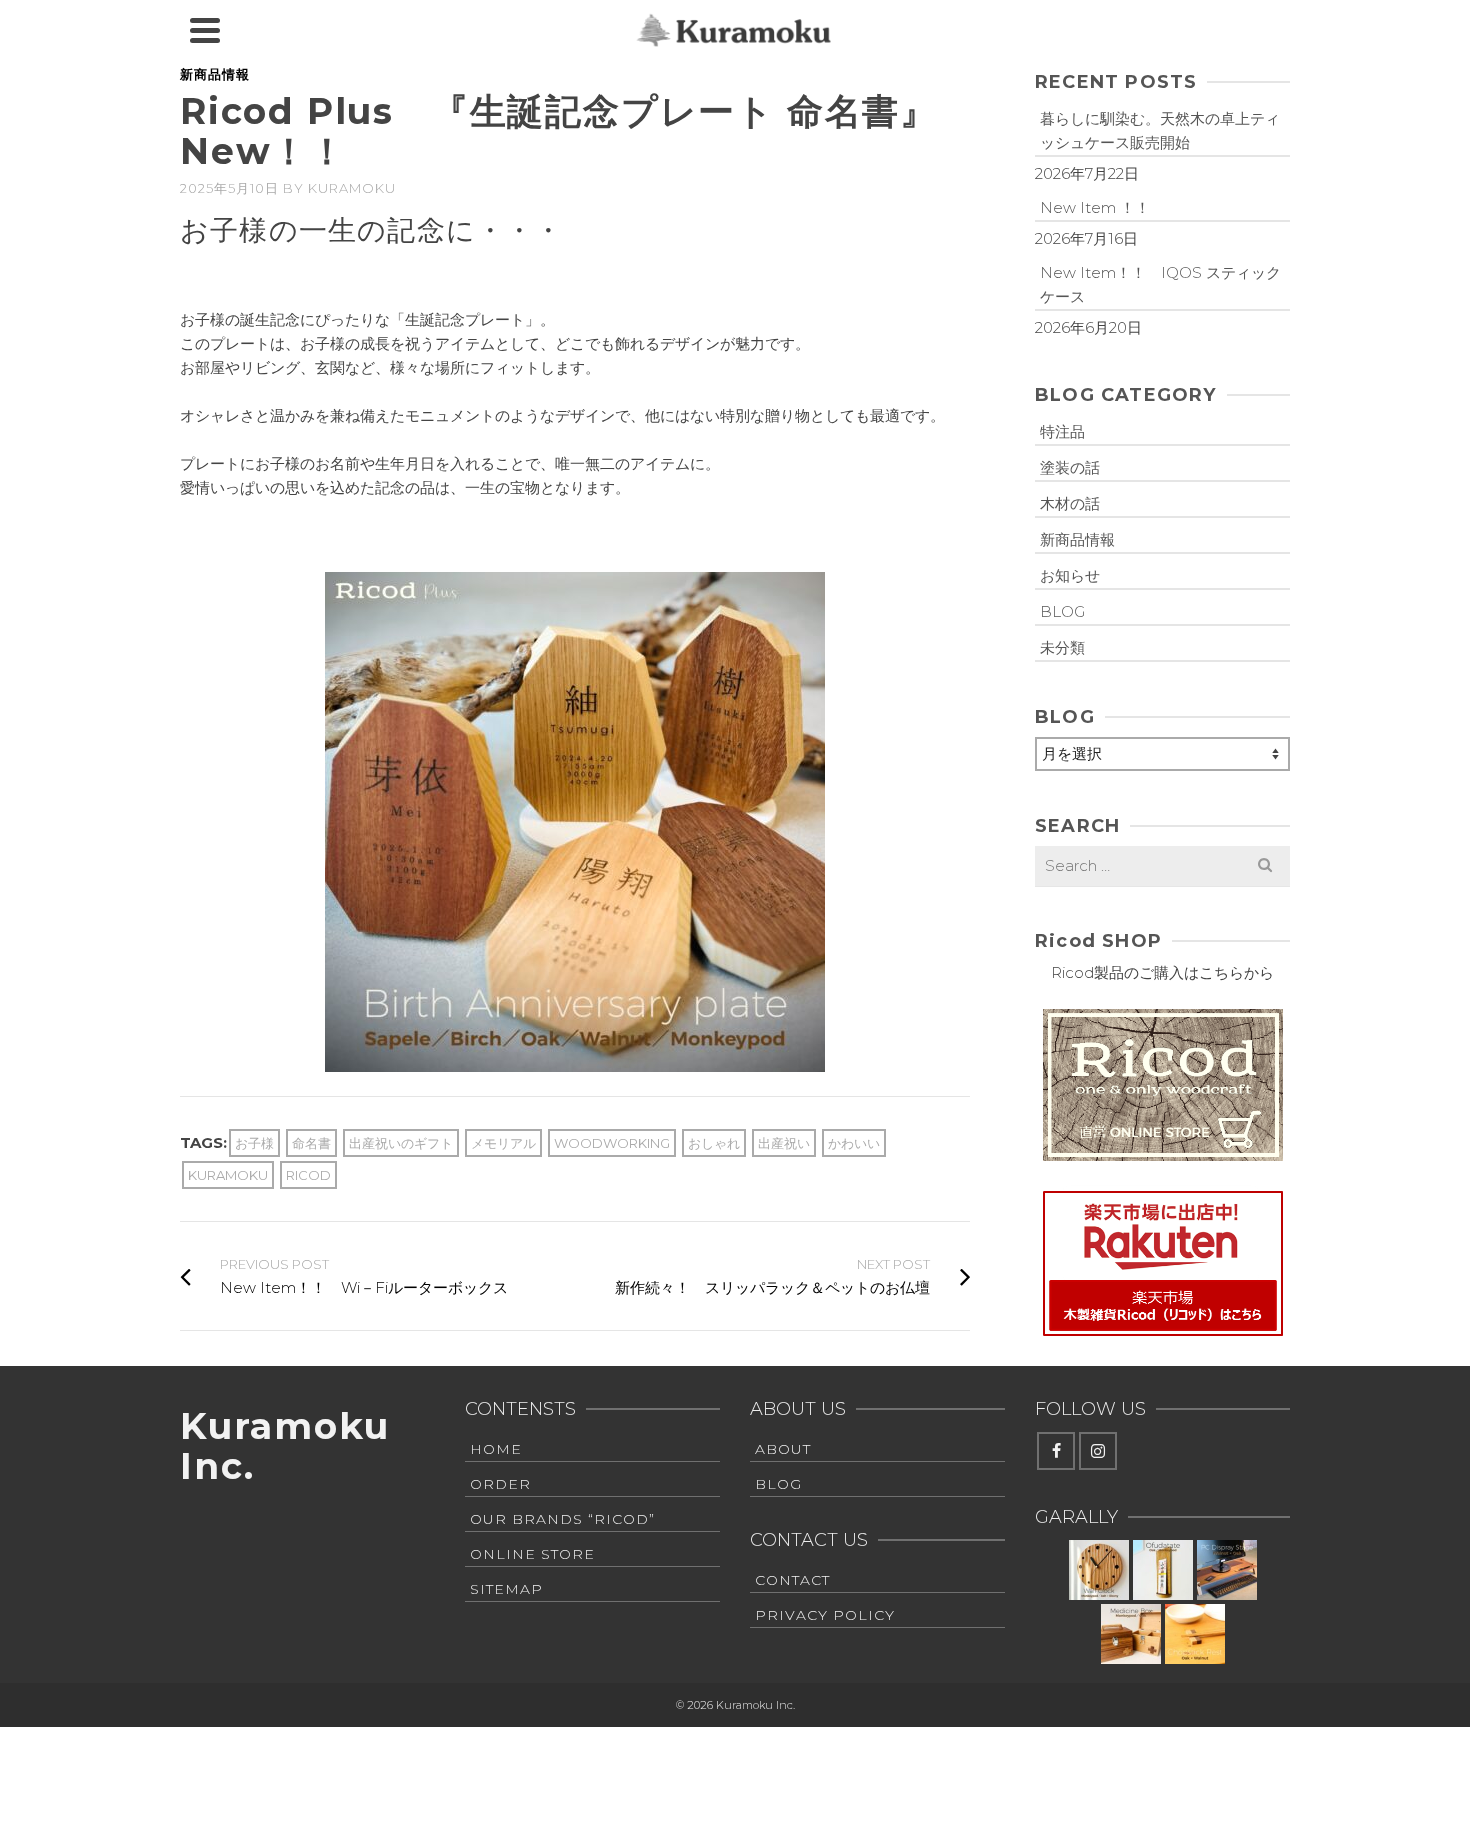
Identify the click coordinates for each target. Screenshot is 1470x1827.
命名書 (311, 1143)
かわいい (854, 1143)
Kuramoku (352, 188)
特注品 (1062, 431)
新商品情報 (215, 74)
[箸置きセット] (1195, 1634)
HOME (496, 1449)
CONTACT (792, 1580)
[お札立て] (1163, 1570)
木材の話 (1070, 503)
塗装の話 (1070, 467)
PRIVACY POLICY (825, 1615)
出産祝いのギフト (401, 1143)
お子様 (254, 1143)
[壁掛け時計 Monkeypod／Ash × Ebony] (1099, 1570)
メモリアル (503, 1143)
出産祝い (784, 1143)
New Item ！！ (1095, 207)
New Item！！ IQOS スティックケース (1160, 284)
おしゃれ (714, 1143)
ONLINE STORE (532, 1554)
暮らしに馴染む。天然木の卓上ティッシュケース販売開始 (1160, 130)
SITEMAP (506, 1589)
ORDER (500, 1484)
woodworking (612, 1143)
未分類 (1062, 647)
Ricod (308, 1175)
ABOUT (783, 1449)
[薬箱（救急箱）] (1131, 1634)
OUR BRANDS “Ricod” (562, 1519)
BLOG (1062, 611)
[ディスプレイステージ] (1227, 1570)
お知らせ (1070, 575)
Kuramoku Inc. (284, 1446)
